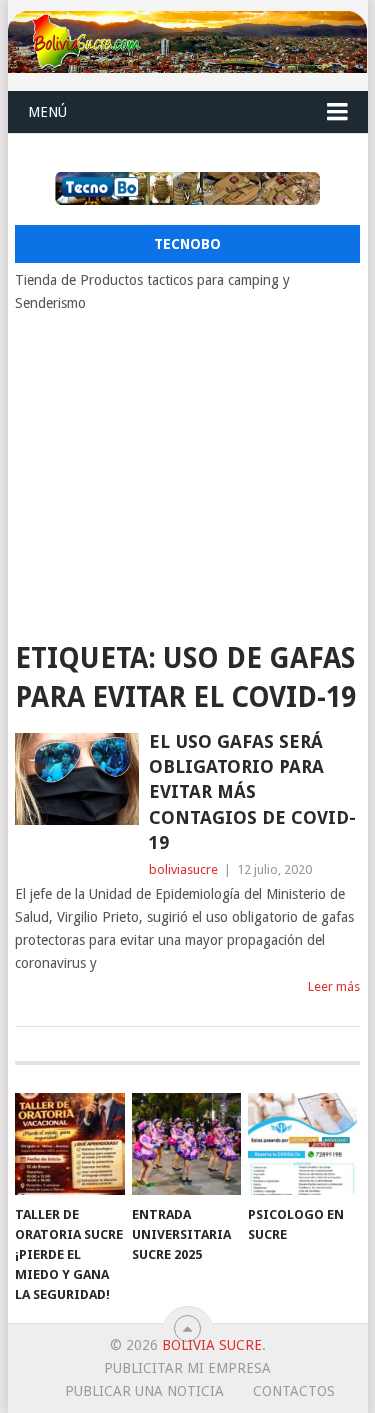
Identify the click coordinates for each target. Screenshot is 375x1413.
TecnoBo (187, 244)
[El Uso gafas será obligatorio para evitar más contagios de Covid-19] (77, 779)
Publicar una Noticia (144, 1391)
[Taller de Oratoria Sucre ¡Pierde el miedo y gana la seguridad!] (69, 1144)
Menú (47, 112)
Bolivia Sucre (212, 1345)
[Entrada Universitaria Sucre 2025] (186, 1144)
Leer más (334, 986)
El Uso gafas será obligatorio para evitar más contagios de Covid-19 (252, 792)
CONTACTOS (294, 1391)
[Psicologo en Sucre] (302, 1144)
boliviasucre (183, 869)
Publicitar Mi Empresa (187, 1368)
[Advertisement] (188, 465)
